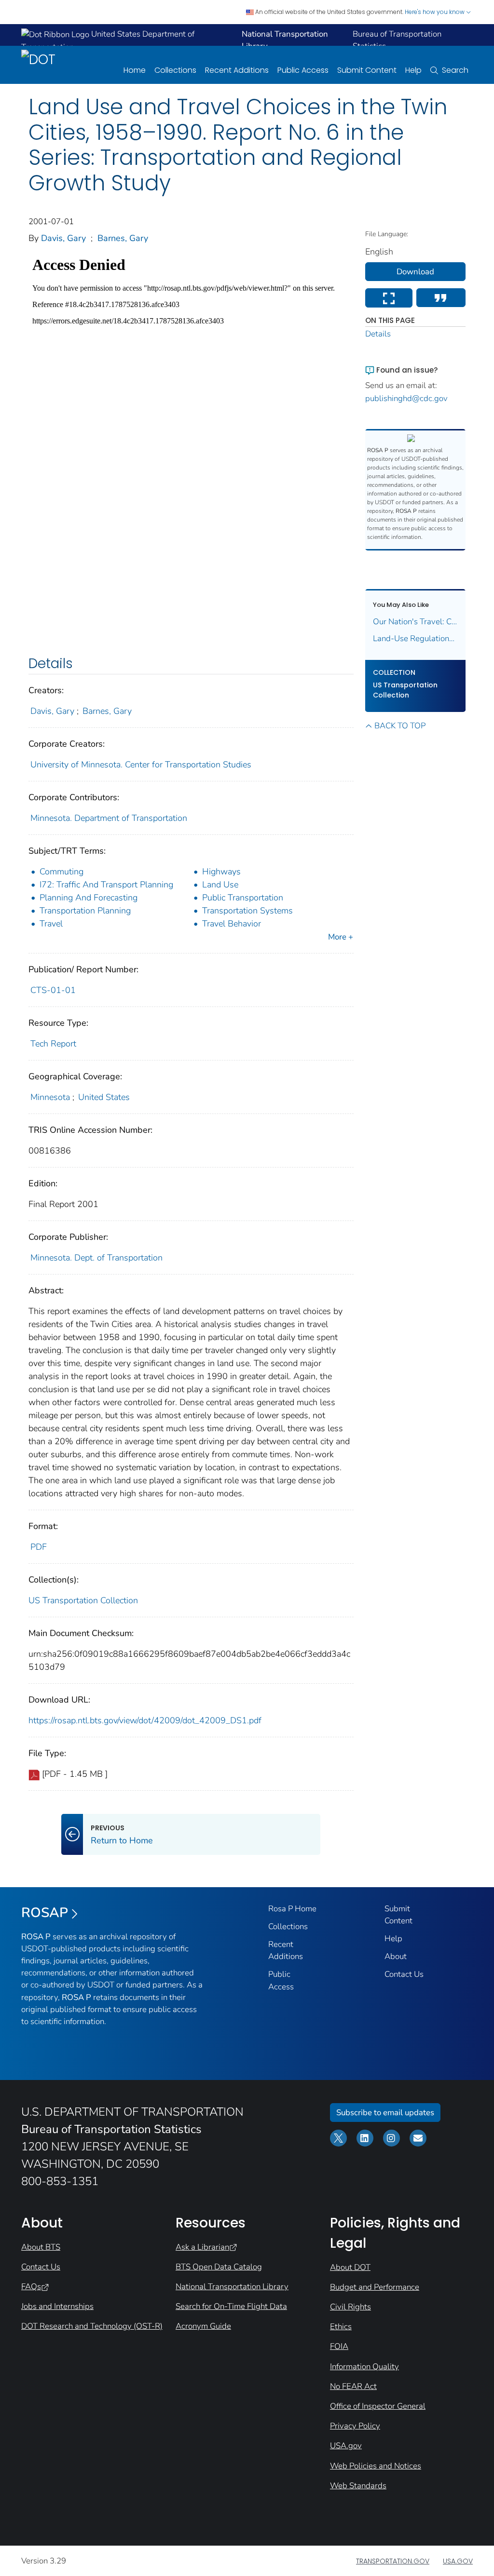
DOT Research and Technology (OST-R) (92, 2326)
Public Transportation (243, 898)
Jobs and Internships (57, 2306)
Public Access (303, 70)
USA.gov (346, 2446)
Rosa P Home (292, 1909)
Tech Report (53, 1044)
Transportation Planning (85, 911)
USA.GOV (458, 2561)
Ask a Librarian (202, 2247)
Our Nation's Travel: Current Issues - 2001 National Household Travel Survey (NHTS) (416, 622)
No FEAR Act (353, 2386)
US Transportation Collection (83, 1600)
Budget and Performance (375, 2287)
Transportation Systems (247, 911)
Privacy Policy (355, 2426)
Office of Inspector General (378, 2406)
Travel (51, 924)
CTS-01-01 (53, 990)
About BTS (41, 2247)
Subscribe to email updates (385, 2113)
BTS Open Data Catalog (219, 2267)
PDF (39, 1547)
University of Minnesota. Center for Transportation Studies (141, 765)
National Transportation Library (232, 2287)
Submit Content (367, 70)
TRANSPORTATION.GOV (393, 2561)
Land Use (220, 885)
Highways (221, 872)
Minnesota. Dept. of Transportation (96, 1258)
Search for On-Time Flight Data (231, 2306)
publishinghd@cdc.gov (406, 398)
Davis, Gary (63, 238)
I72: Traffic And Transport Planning (106, 885)
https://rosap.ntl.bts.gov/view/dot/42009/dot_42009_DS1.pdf (145, 1720)
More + (341, 937)
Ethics (341, 2327)
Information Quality (364, 2367)
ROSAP (45, 1913)
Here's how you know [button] (435, 12)
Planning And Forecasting (89, 898)
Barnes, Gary (123, 238)
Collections (175, 70)
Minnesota (50, 1097)
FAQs (31, 2287)
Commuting (62, 872)
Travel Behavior (232, 924)
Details (378, 334)
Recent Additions (237, 70)
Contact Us (404, 1974)
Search (455, 70)
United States (104, 1097)
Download (415, 272)
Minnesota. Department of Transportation (109, 818)
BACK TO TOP (400, 726)
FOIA (339, 2346)
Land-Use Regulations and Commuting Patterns (416, 638)
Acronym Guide (203, 2326)
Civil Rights (350, 2307)
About (396, 1956)
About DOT (350, 2267)
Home (135, 70)
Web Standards (358, 2486)
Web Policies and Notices (376, 2466)
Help (413, 70)
